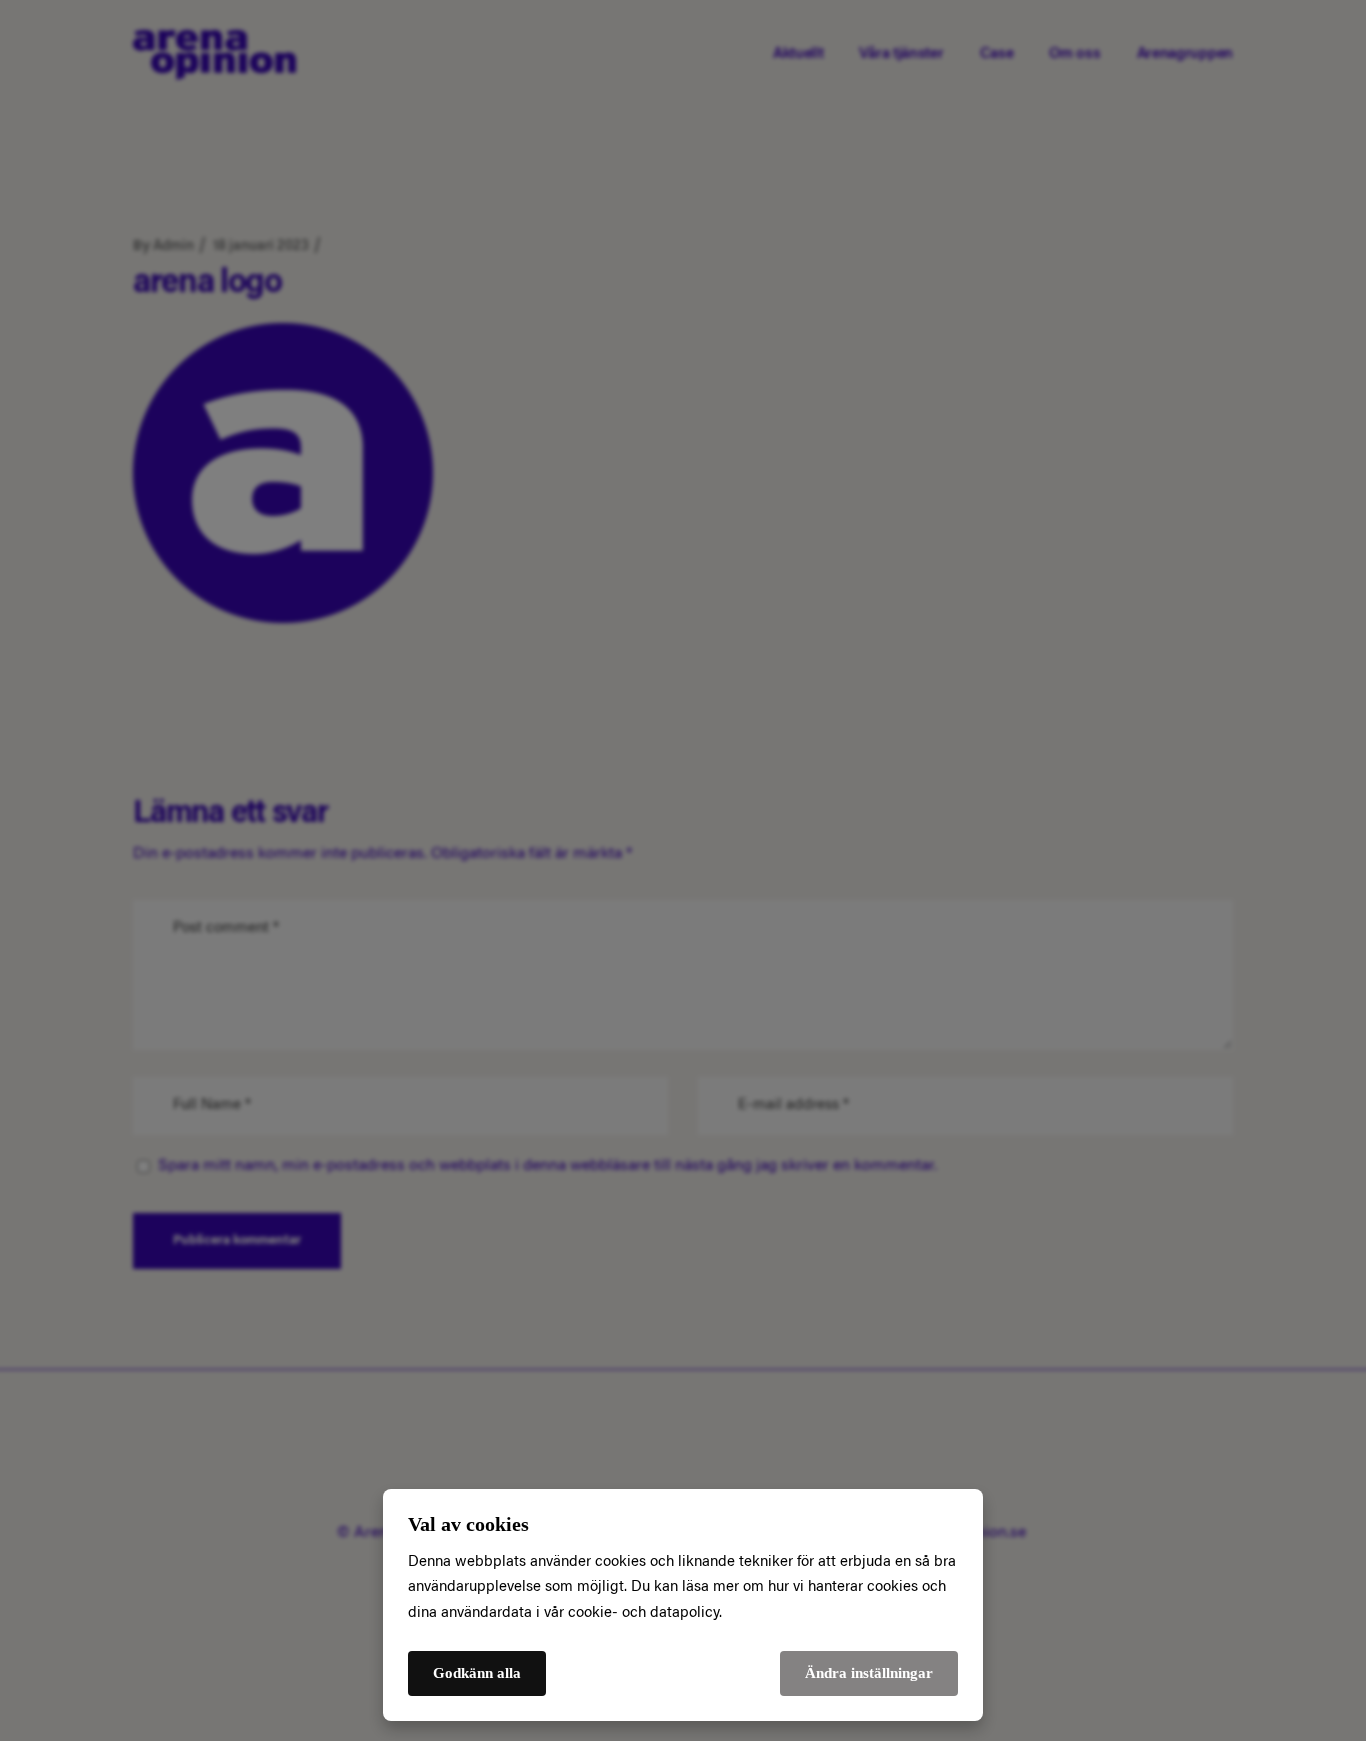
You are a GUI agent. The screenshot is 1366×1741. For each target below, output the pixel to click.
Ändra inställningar (869, 1673)
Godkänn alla (477, 1673)
